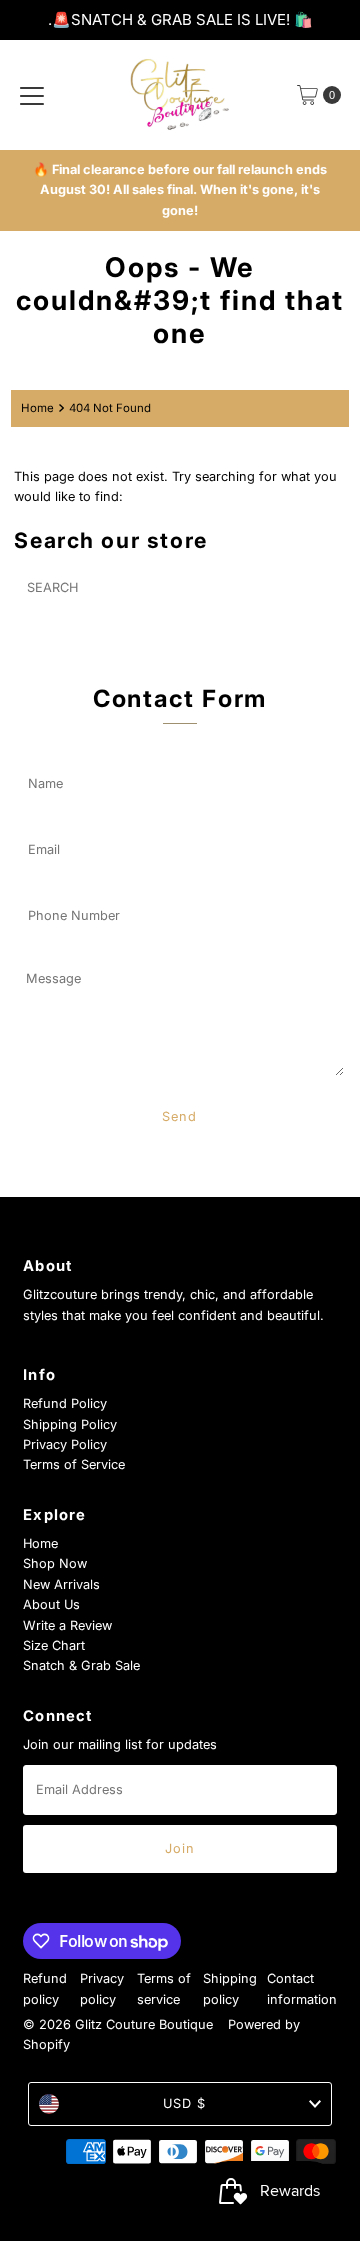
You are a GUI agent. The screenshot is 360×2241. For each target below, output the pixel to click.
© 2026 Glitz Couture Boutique (118, 2024)
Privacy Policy (65, 1444)
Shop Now (55, 1563)
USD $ (184, 2103)
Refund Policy (65, 1403)
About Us (51, 1604)
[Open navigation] (32, 95)
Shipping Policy (70, 1424)
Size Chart (54, 1645)
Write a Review (67, 1625)
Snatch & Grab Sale (81, 1665)
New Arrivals (61, 1584)
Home (37, 408)
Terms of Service (74, 1464)
